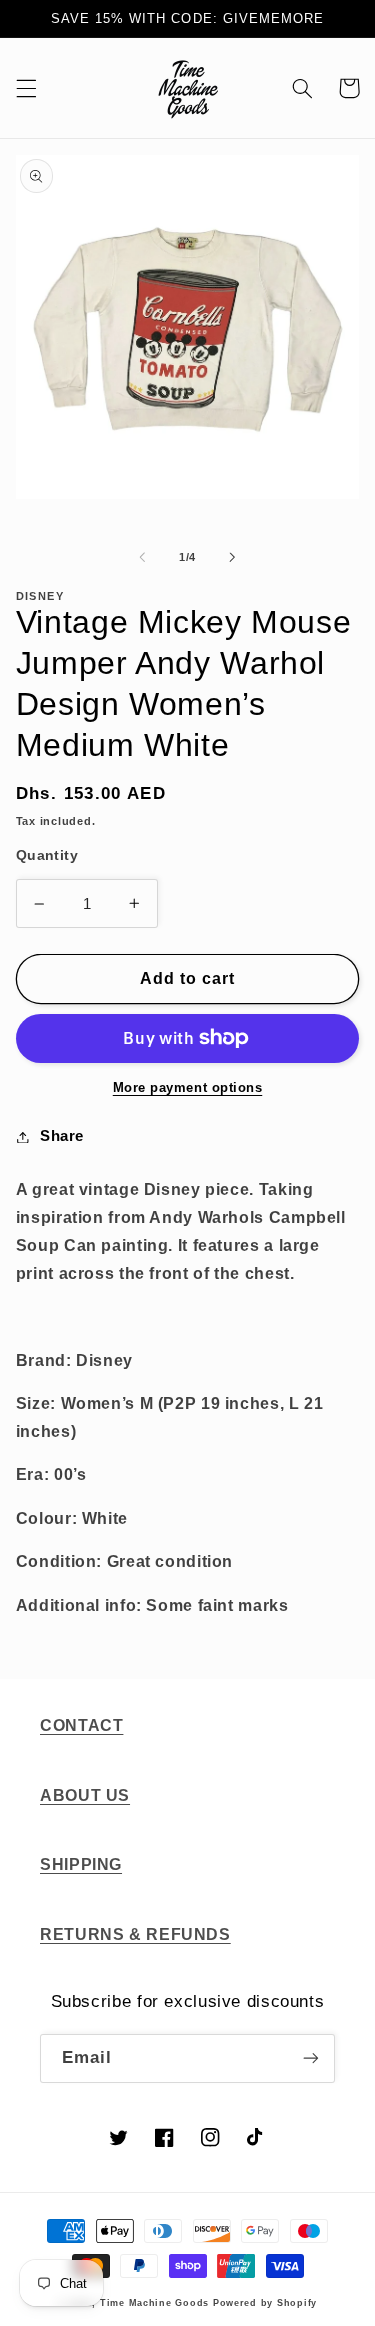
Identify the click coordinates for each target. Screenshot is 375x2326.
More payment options (188, 1088)
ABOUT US (85, 1795)
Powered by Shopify (265, 2303)
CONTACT (81, 1725)
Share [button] (62, 1136)
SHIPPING (81, 1864)
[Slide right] (233, 557)
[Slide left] (142, 557)
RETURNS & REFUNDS (135, 1934)
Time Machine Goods (154, 2303)
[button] (26, 88)
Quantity (47, 855)
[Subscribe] (311, 2058)
